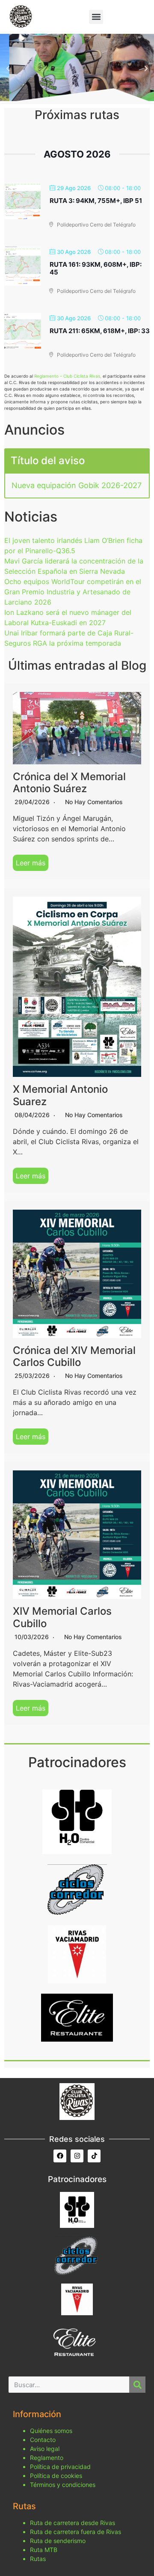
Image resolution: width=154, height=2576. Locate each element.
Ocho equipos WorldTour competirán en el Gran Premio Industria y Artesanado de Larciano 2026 (73, 592)
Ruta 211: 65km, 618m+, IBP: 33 (100, 331)
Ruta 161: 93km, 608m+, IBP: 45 (96, 268)
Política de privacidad (60, 2467)
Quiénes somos (51, 2431)
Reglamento (47, 2458)
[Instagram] (77, 2156)
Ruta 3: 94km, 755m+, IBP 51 (96, 201)
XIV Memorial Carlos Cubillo (62, 1617)
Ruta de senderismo (58, 2541)
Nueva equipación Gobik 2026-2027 (77, 485)
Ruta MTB (44, 2550)
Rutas (38, 2559)
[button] (96, 17)
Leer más (31, 863)
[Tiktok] (94, 2156)
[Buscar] (137, 2385)
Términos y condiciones (63, 2485)
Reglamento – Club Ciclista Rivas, (68, 376)
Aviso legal (45, 2449)
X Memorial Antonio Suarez (60, 1095)
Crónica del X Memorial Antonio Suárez (69, 783)
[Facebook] (60, 2156)
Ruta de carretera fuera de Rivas (76, 2532)
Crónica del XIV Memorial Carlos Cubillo (74, 1357)
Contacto (43, 2440)
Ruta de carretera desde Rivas (73, 2523)
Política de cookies (56, 2476)
